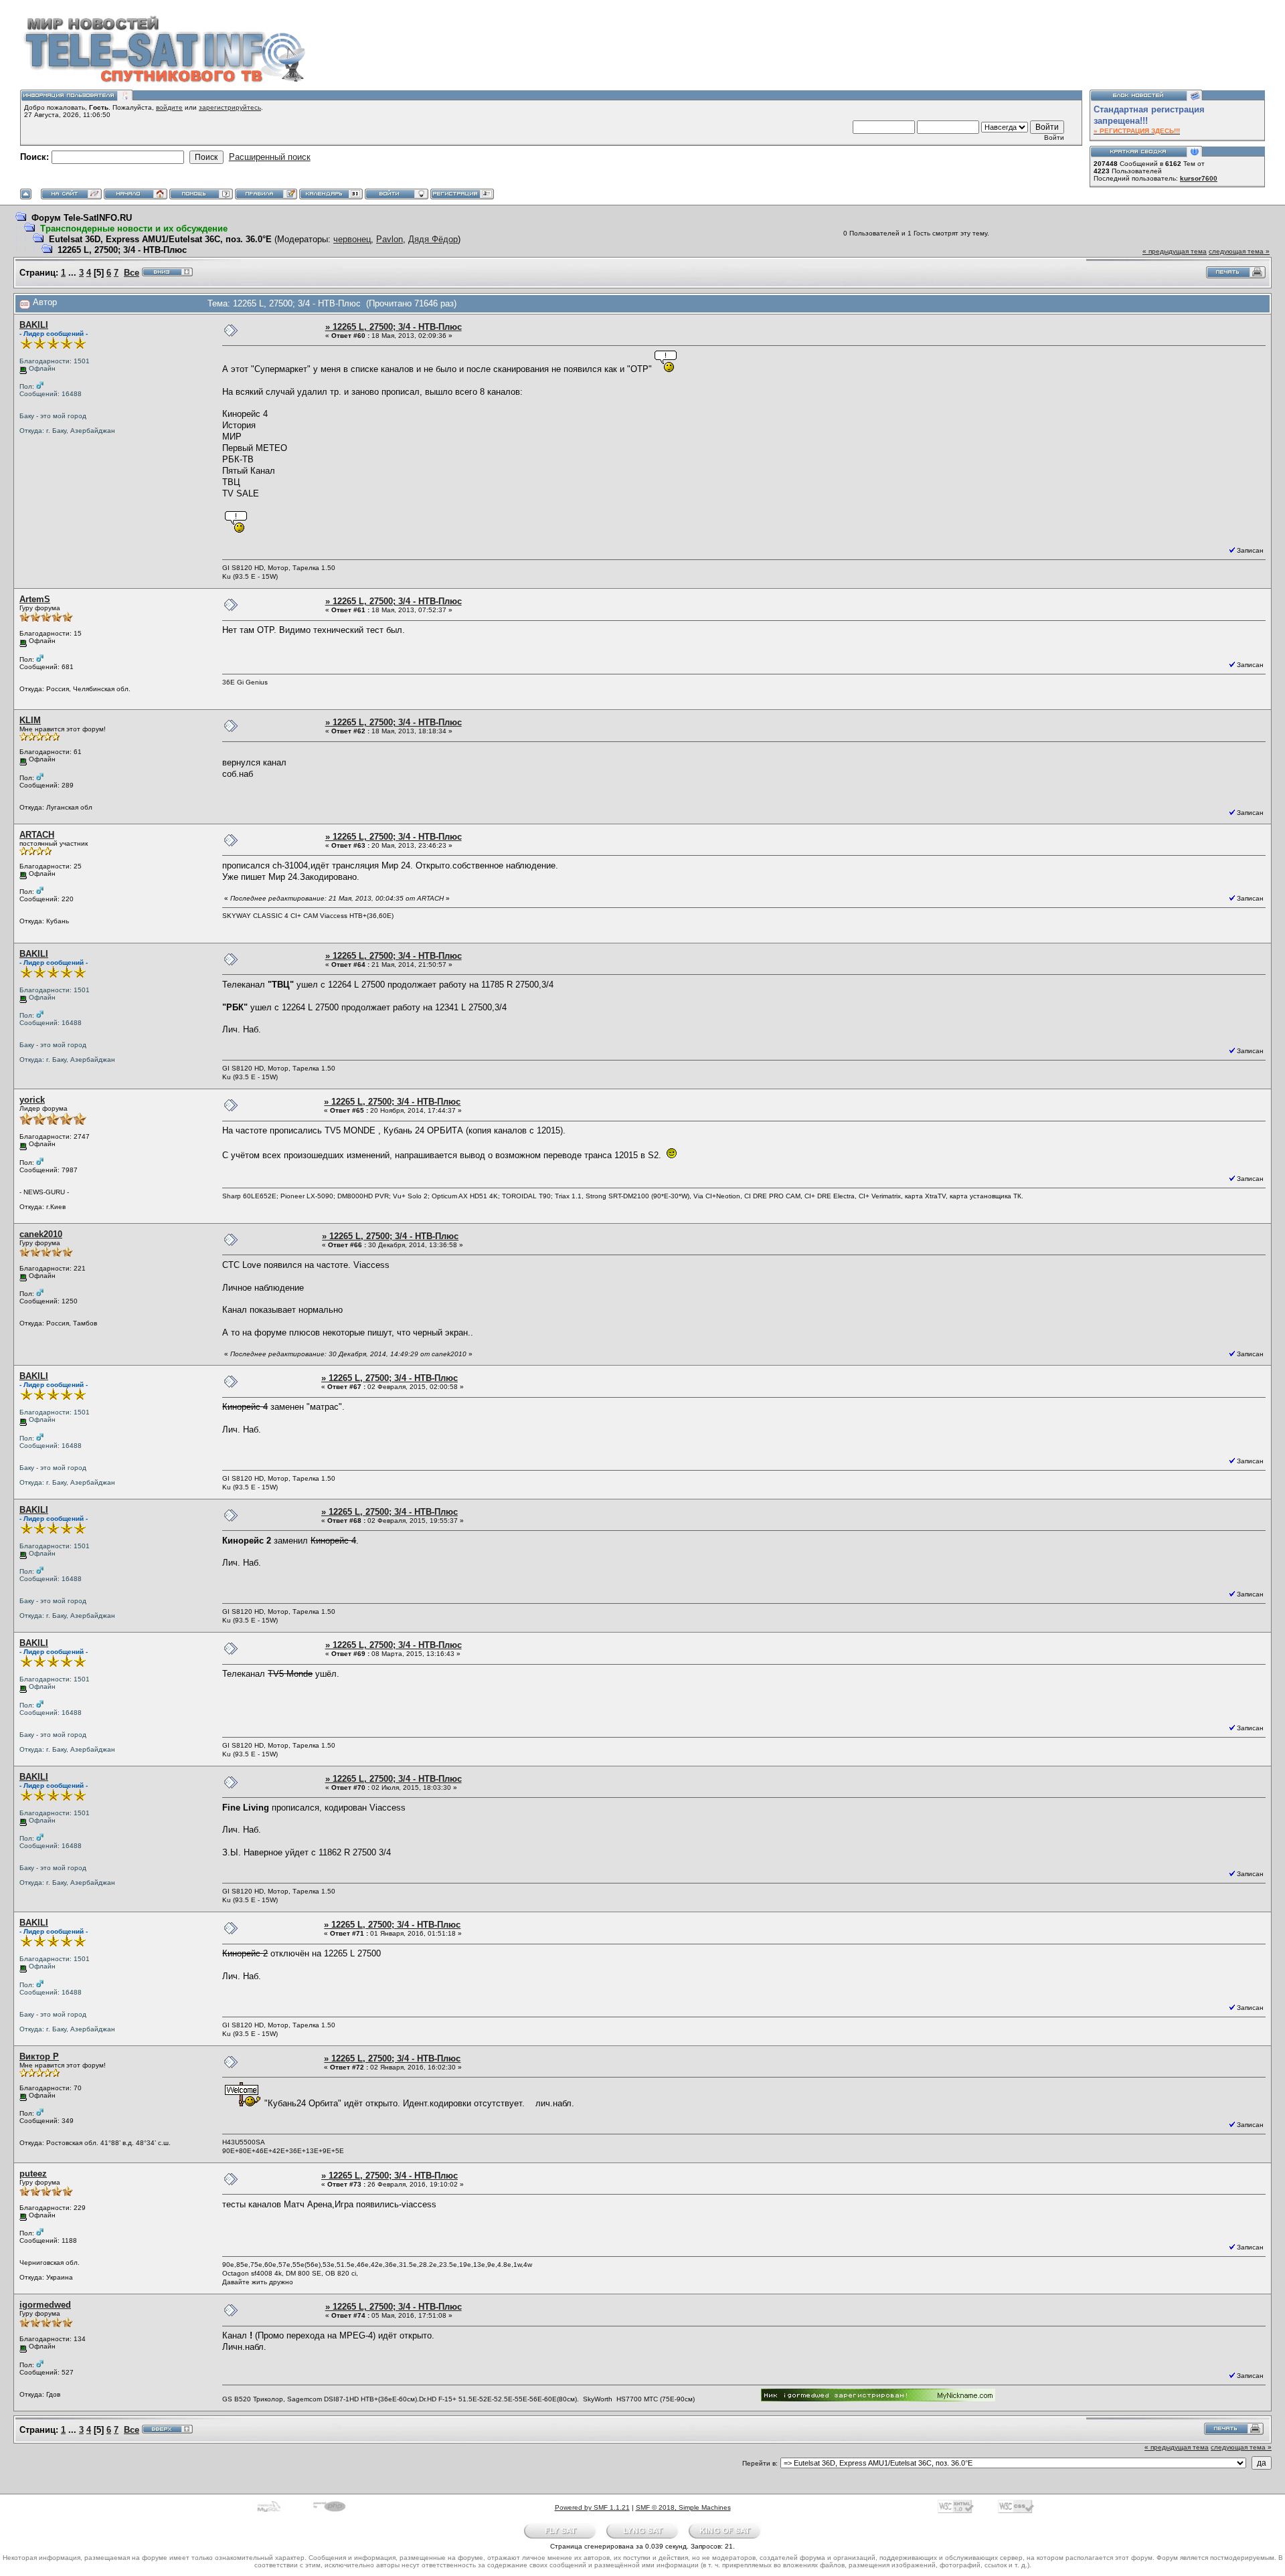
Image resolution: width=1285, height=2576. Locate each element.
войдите (169, 107)
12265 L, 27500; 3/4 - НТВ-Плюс (122, 250)
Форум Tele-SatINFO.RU (82, 218)
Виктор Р (39, 2056)
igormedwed (45, 2305)
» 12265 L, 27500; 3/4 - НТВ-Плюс (394, 327)
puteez (33, 2174)
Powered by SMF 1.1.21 (592, 2507)
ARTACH (37, 835)
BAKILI (34, 325)
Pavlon (390, 239)
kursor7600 (1199, 178)
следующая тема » (1239, 251)
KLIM (30, 720)
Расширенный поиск (270, 157)
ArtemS (35, 599)
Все (132, 273)
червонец (352, 239)
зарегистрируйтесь (230, 107)
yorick (32, 1100)
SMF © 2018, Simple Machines (683, 2507)
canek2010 (41, 1234)
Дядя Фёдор (433, 239)
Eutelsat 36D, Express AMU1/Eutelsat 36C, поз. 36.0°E (160, 239)
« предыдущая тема (1175, 251)
